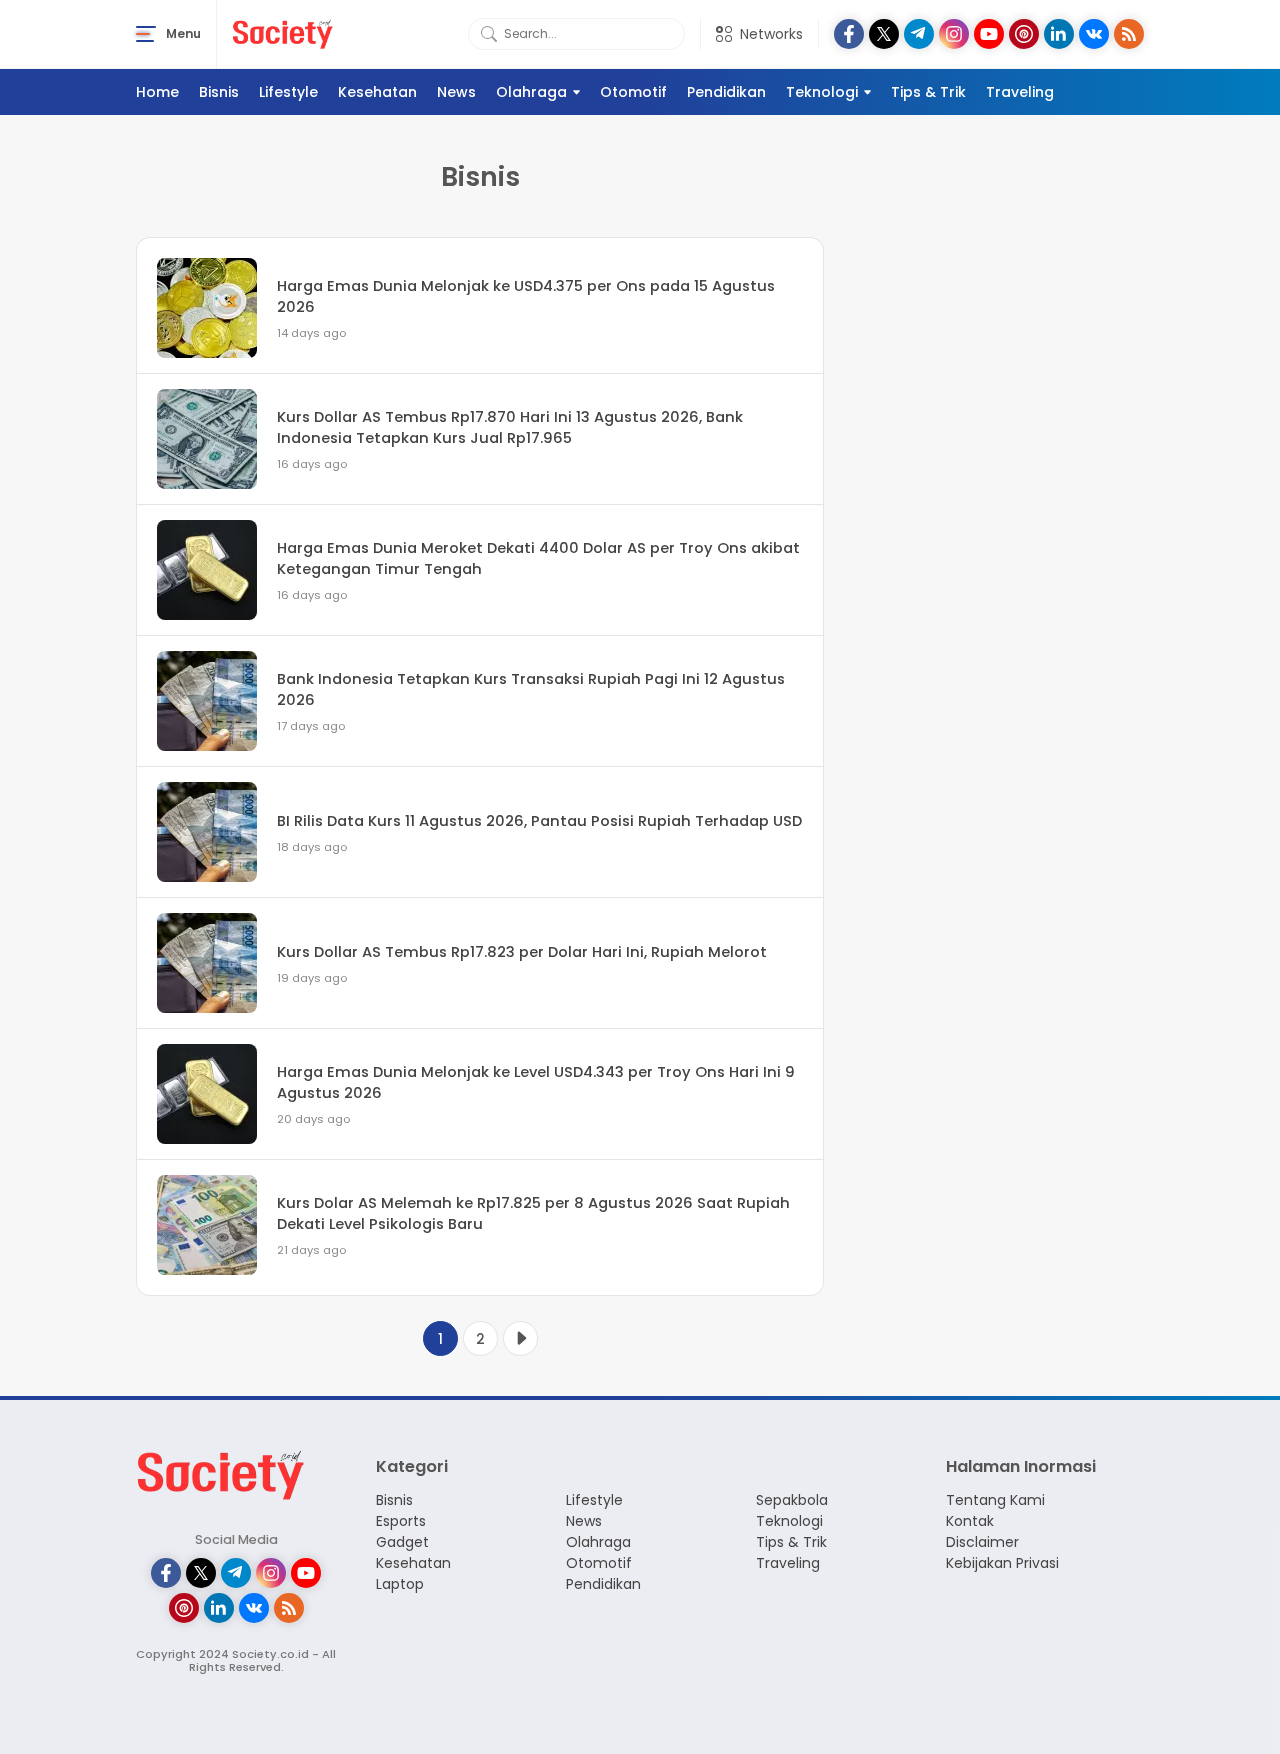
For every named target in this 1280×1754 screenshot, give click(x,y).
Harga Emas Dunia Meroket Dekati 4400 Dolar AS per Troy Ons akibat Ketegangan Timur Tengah (538, 558)
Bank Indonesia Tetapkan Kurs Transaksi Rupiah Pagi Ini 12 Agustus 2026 (531, 689)
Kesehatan (377, 92)
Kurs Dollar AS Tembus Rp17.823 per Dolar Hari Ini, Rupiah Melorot (522, 952)
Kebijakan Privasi (1002, 1563)
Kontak (970, 1521)
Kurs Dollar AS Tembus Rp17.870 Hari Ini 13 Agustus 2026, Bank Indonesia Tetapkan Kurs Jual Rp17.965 (510, 427)
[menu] (146, 34)
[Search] (489, 34)
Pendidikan (726, 92)
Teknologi (822, 92)
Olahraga (531, 92)
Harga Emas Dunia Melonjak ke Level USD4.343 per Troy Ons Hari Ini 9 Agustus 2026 (536, 1082)
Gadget (402, 1542)
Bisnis (219, 92)
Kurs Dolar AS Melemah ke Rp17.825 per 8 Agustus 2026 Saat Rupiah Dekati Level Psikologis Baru (533, 1213)
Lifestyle (288, 92)
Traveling (1020, 92)
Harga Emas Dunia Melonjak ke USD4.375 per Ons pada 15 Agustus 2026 (526, 296)
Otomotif (633, 92)
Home (157, 92)
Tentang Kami (995, 1500)
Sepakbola (792, 1500)
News (456, 92)
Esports (401, 1521)
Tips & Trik (928, 92)
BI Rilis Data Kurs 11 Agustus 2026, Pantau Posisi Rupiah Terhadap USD (539, 821)
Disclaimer (982, 1542)
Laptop (400, 1584)
